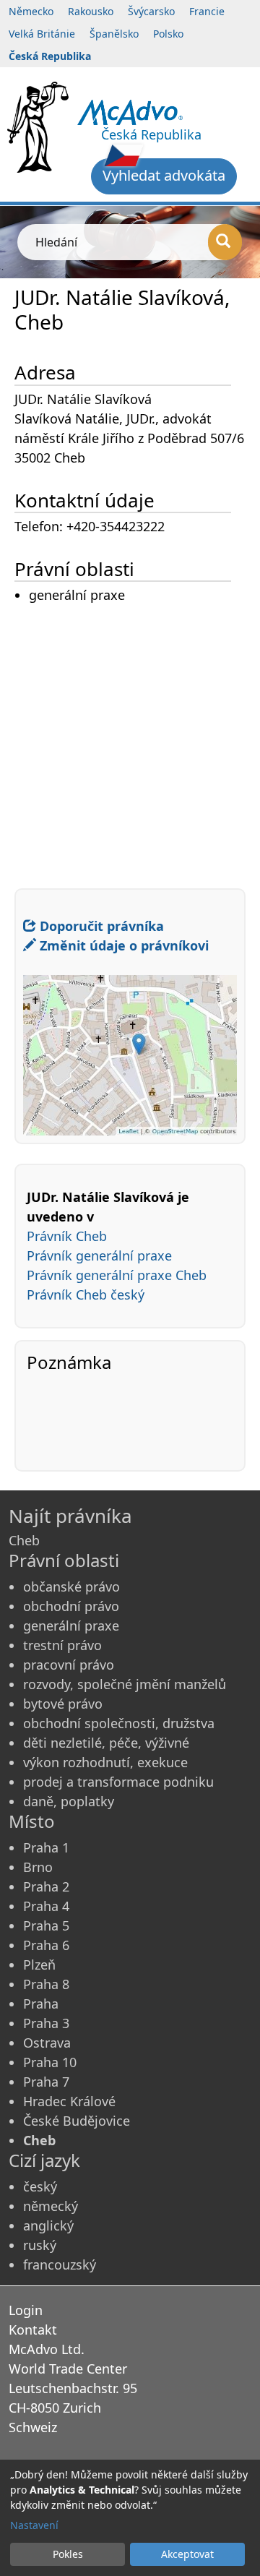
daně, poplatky (69, 1801)
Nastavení (34, 2525)
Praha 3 (46, 2023)
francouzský (60, 2264)
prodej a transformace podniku (118, 1782)
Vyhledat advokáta (164, 175)
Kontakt (33, 2330)
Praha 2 (46, 1886)
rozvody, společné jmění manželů (125, 1684)
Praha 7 (46, 2082)
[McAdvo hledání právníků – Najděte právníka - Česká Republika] (130, 111)
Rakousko (91, 11)
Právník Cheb (67, 1236)
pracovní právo (69, 1665)
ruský (40, 2245)
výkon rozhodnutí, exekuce (105, 1762)
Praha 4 (46, 1906)
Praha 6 (46, 1945)
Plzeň (39, 1965)
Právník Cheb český (86, 1295)
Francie (207, 11)
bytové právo (63, 1704)
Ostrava (47, 2043)
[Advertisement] (130, 736)
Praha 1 (46, 1847)
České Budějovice (77, 2121)
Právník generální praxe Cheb (117, 1275)
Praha (41, 2004)
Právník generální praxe (99, 1255)
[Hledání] (225, 242)
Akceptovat (187, 2554)
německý (51, 2206)
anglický (48, 2225)
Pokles (68, 2554)
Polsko (168, 34)
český (40, 2186)
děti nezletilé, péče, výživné (106, 1743)
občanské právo (71, 1587)
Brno (38, 1867)
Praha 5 (46, 1925)
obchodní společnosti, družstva (119, 1723)
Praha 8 (46, 1984)
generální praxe (71, 1626)
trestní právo (62, 1645)
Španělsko (114, 34)
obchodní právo (71, 1606)
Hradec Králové (69, 2101)
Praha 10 (50, 2062)
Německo (31, 11)
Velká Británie (42, 34)
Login (26, 2310)
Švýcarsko (151, 11)
